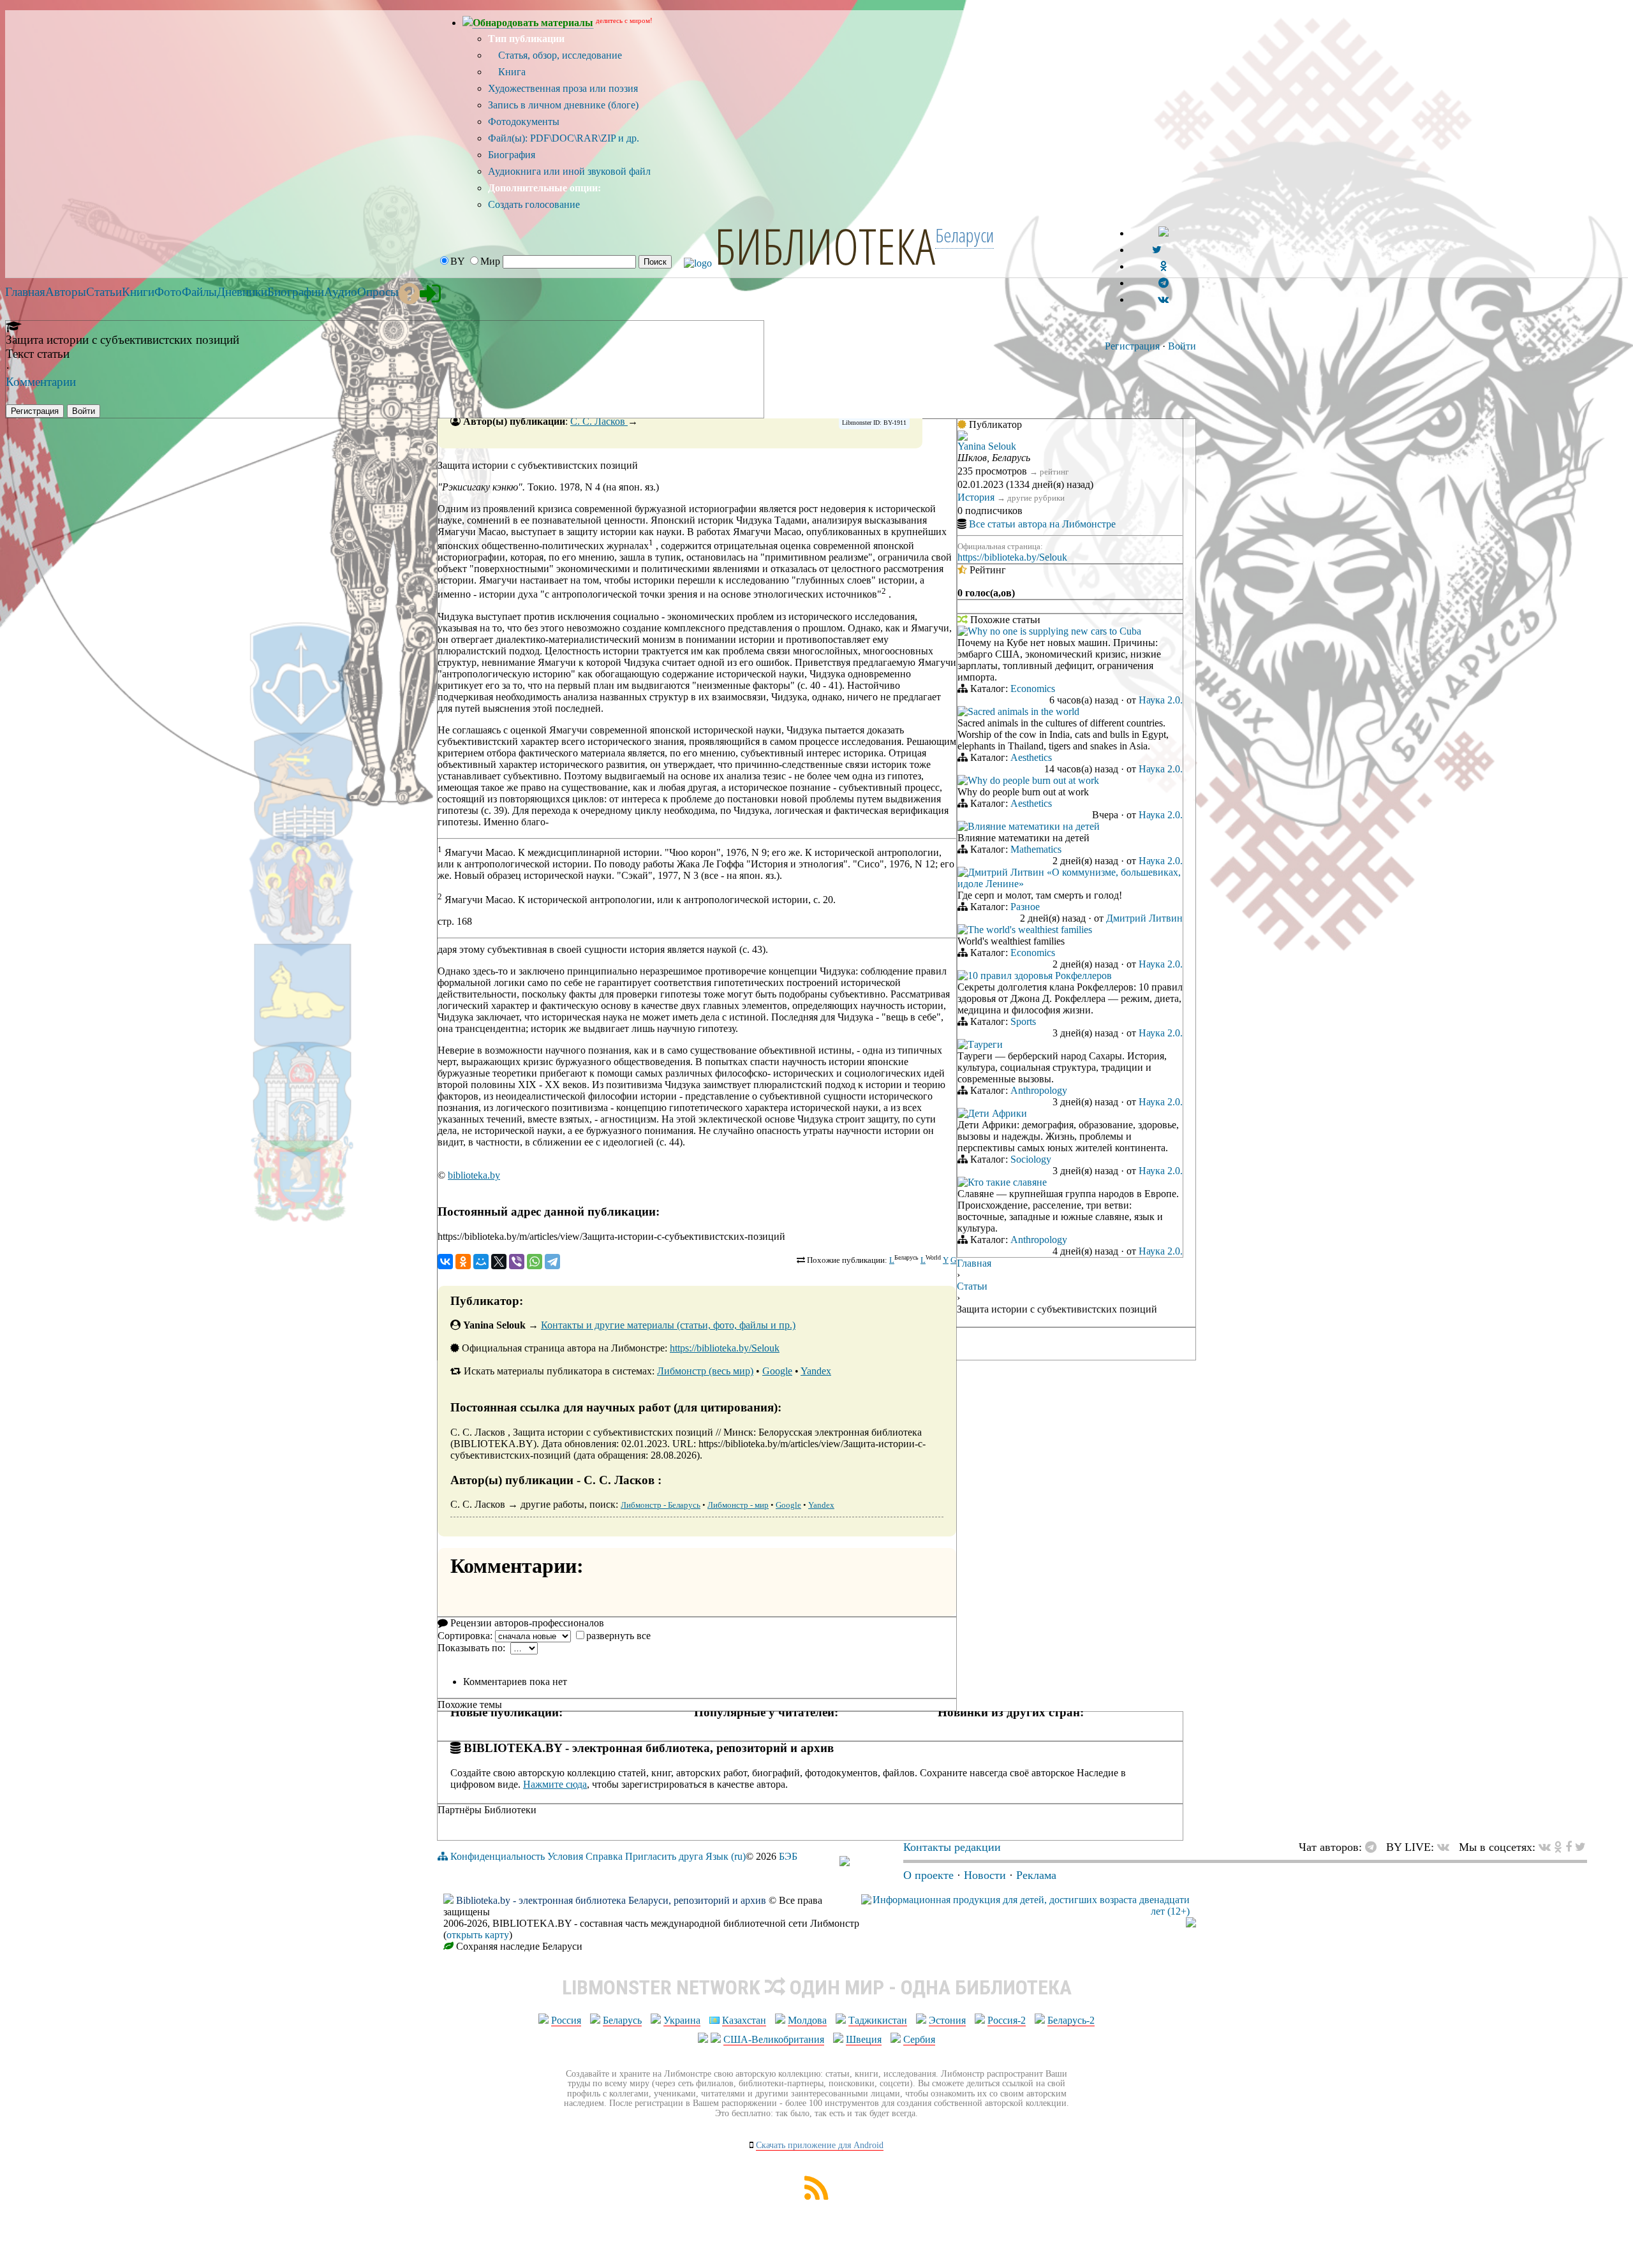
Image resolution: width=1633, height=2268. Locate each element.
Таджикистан (878, 2020)
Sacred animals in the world (1023, 711)
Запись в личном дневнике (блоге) (563, 105)
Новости (985, 1875)
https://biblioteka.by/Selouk (725, 1348)
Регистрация (1132, 346)
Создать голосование (534, 204)
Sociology (1031, 1159)
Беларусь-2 (1071, 2020)
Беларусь (622, 2020)
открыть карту (478, 1935)
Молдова (807, 2020)
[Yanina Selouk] (963, 437)
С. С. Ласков (599, 421)
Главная (974, 1263)
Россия (566, 2020)
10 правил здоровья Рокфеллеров (1040, 976)
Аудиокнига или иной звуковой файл (569, 171)
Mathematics (1036, 849)
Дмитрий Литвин (1144, 918)
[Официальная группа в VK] (1163, 299)
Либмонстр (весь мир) (705, 1371)
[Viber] (517, 1262)
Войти (1182, 346)
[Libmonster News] (1580, 1847)
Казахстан (744, 2020)
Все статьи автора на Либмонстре (1042, 524)
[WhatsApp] (535, 1262)
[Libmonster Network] (1025, 1911)
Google (777, 1371)
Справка (604, 1856)
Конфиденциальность (498, 1856)
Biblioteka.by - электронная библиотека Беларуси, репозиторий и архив (611, 1900)
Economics (1033, 688)
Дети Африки (997, 1113)
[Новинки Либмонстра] (1558, 1847)
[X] (499, 1262)
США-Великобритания (774, 2039)
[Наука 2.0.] (963, 632)
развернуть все (618, 1636)
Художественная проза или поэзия (563, 88)
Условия (565, 1856)
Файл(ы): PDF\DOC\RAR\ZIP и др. (564, 138)
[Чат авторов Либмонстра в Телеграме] (1164, 283)
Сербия (919, 2039)
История (976, 497)
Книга (511, 72)
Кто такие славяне (1007, 1182)
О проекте (928, 1875)
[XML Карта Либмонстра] (816, 2196)
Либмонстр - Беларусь (661, 1505)
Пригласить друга (664, 1856)
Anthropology (1039, 1090)
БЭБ (788, 1856)
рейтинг (1054, 472)
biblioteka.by (474, 1175)
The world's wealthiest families (1030, 930)
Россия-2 (1007, 2020)
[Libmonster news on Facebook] (1569, 1847)
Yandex (816, 1371)
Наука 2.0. (1161, 700)
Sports (1023, 1021)
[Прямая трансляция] (1446, 1847)
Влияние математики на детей (1034, 826)
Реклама (1036, 1875)
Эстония (947, 2020)
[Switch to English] (1164, 233)
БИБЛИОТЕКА (825, 246)
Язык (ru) (726, 1856)
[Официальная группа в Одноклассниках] (1163, 266)
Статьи (972, 1286)
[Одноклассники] (463, 1262)
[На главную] (845, 1862)
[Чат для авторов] (1374, 1847)
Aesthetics (1031, 757)
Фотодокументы (524, 121)
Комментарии (41, 382)
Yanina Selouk (987, 446)
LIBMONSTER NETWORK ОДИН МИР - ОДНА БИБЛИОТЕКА (817, 1987)
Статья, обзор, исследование (559, 55)
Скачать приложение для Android (820, 2145)
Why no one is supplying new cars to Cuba (1054, 631)
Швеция (864, 2039)
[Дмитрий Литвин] (963, 873)
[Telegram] (552, 1262)
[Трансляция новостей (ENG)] (1157, 250)
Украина (682, 2020)
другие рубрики (1036, 498)
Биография (512, 155)
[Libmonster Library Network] (1191, 1924)
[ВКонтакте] (445, 1262)
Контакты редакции (952, 1847)
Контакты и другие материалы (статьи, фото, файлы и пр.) (668, 1325)
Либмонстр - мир (738, 1505)
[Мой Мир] (481, 1262)
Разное (1025, 907)
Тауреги (985, 1044)
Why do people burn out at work (1033, 780)
